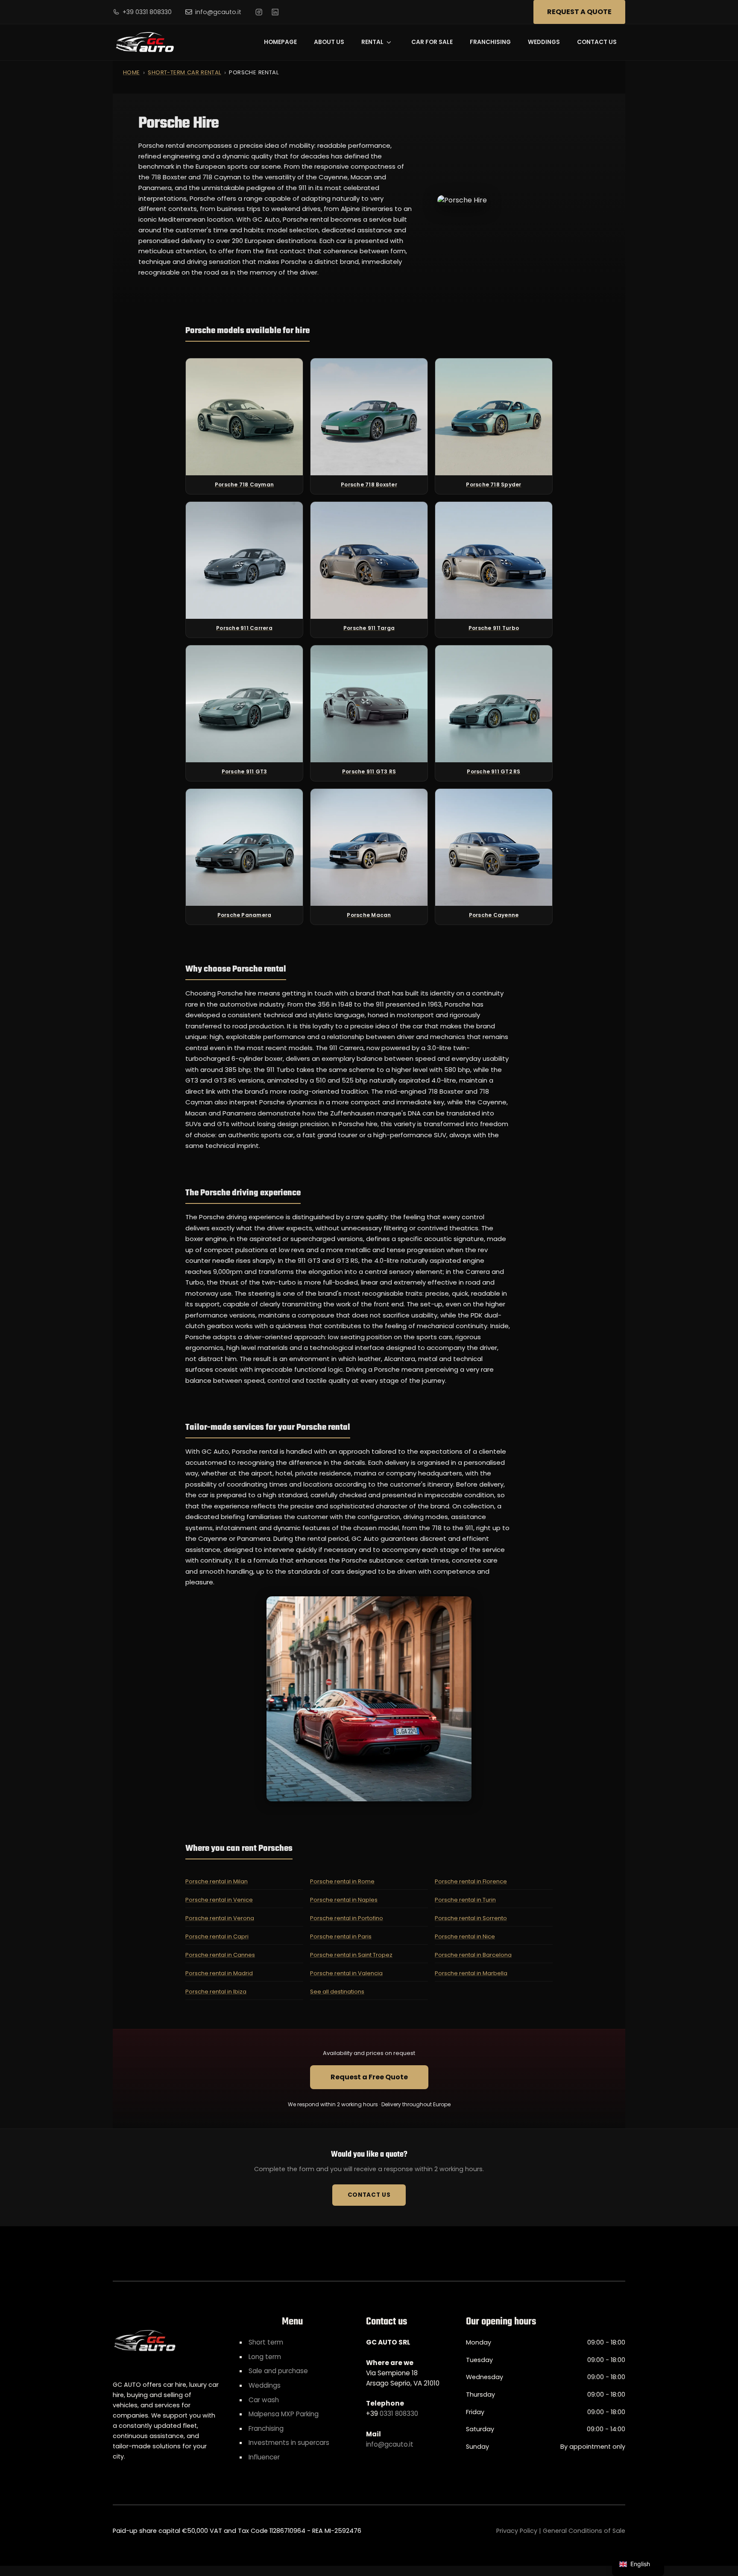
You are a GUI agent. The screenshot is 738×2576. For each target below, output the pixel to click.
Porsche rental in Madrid (219, 1973)
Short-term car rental (184, 72)
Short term (266, 2342)
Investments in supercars (289, 2443)
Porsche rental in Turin (465, 1900)
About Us (329, 42)
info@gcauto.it (218, 12)
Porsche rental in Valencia (346, 1973)
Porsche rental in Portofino (347, 1918)
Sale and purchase (278, 2371)
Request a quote (579, 12)
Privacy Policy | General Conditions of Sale (561, 2531)
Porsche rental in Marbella (471, 1973)
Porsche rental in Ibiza (216, 1992)
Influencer (264, 2457)
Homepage (280, 42)
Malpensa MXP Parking (284, 2414)
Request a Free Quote (369, 2077)
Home (132, 72)
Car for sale (432, 42)
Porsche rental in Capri (217, 1936)
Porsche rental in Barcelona (473, 1955)
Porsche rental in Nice (465, 1936)
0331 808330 (399, 2414)
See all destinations (337, 1992)
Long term (265, 2357)
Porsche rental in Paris (341, 1936)
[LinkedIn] (275, 12)
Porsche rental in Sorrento (471, 1918)
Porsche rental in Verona (220, 1918)
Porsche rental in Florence (471, 1881)
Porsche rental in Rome (342, 1881)
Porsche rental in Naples (344, 1900)
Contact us (597, 42)
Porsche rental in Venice (219, 1900)
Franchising (490, 42)
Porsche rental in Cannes (220, 1955)
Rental (372, 42)
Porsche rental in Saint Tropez (351, 1955)
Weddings (544, 42)
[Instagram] (259, 12)
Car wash (264, 2400)
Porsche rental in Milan (217, 1881)
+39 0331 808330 (147, 12)
